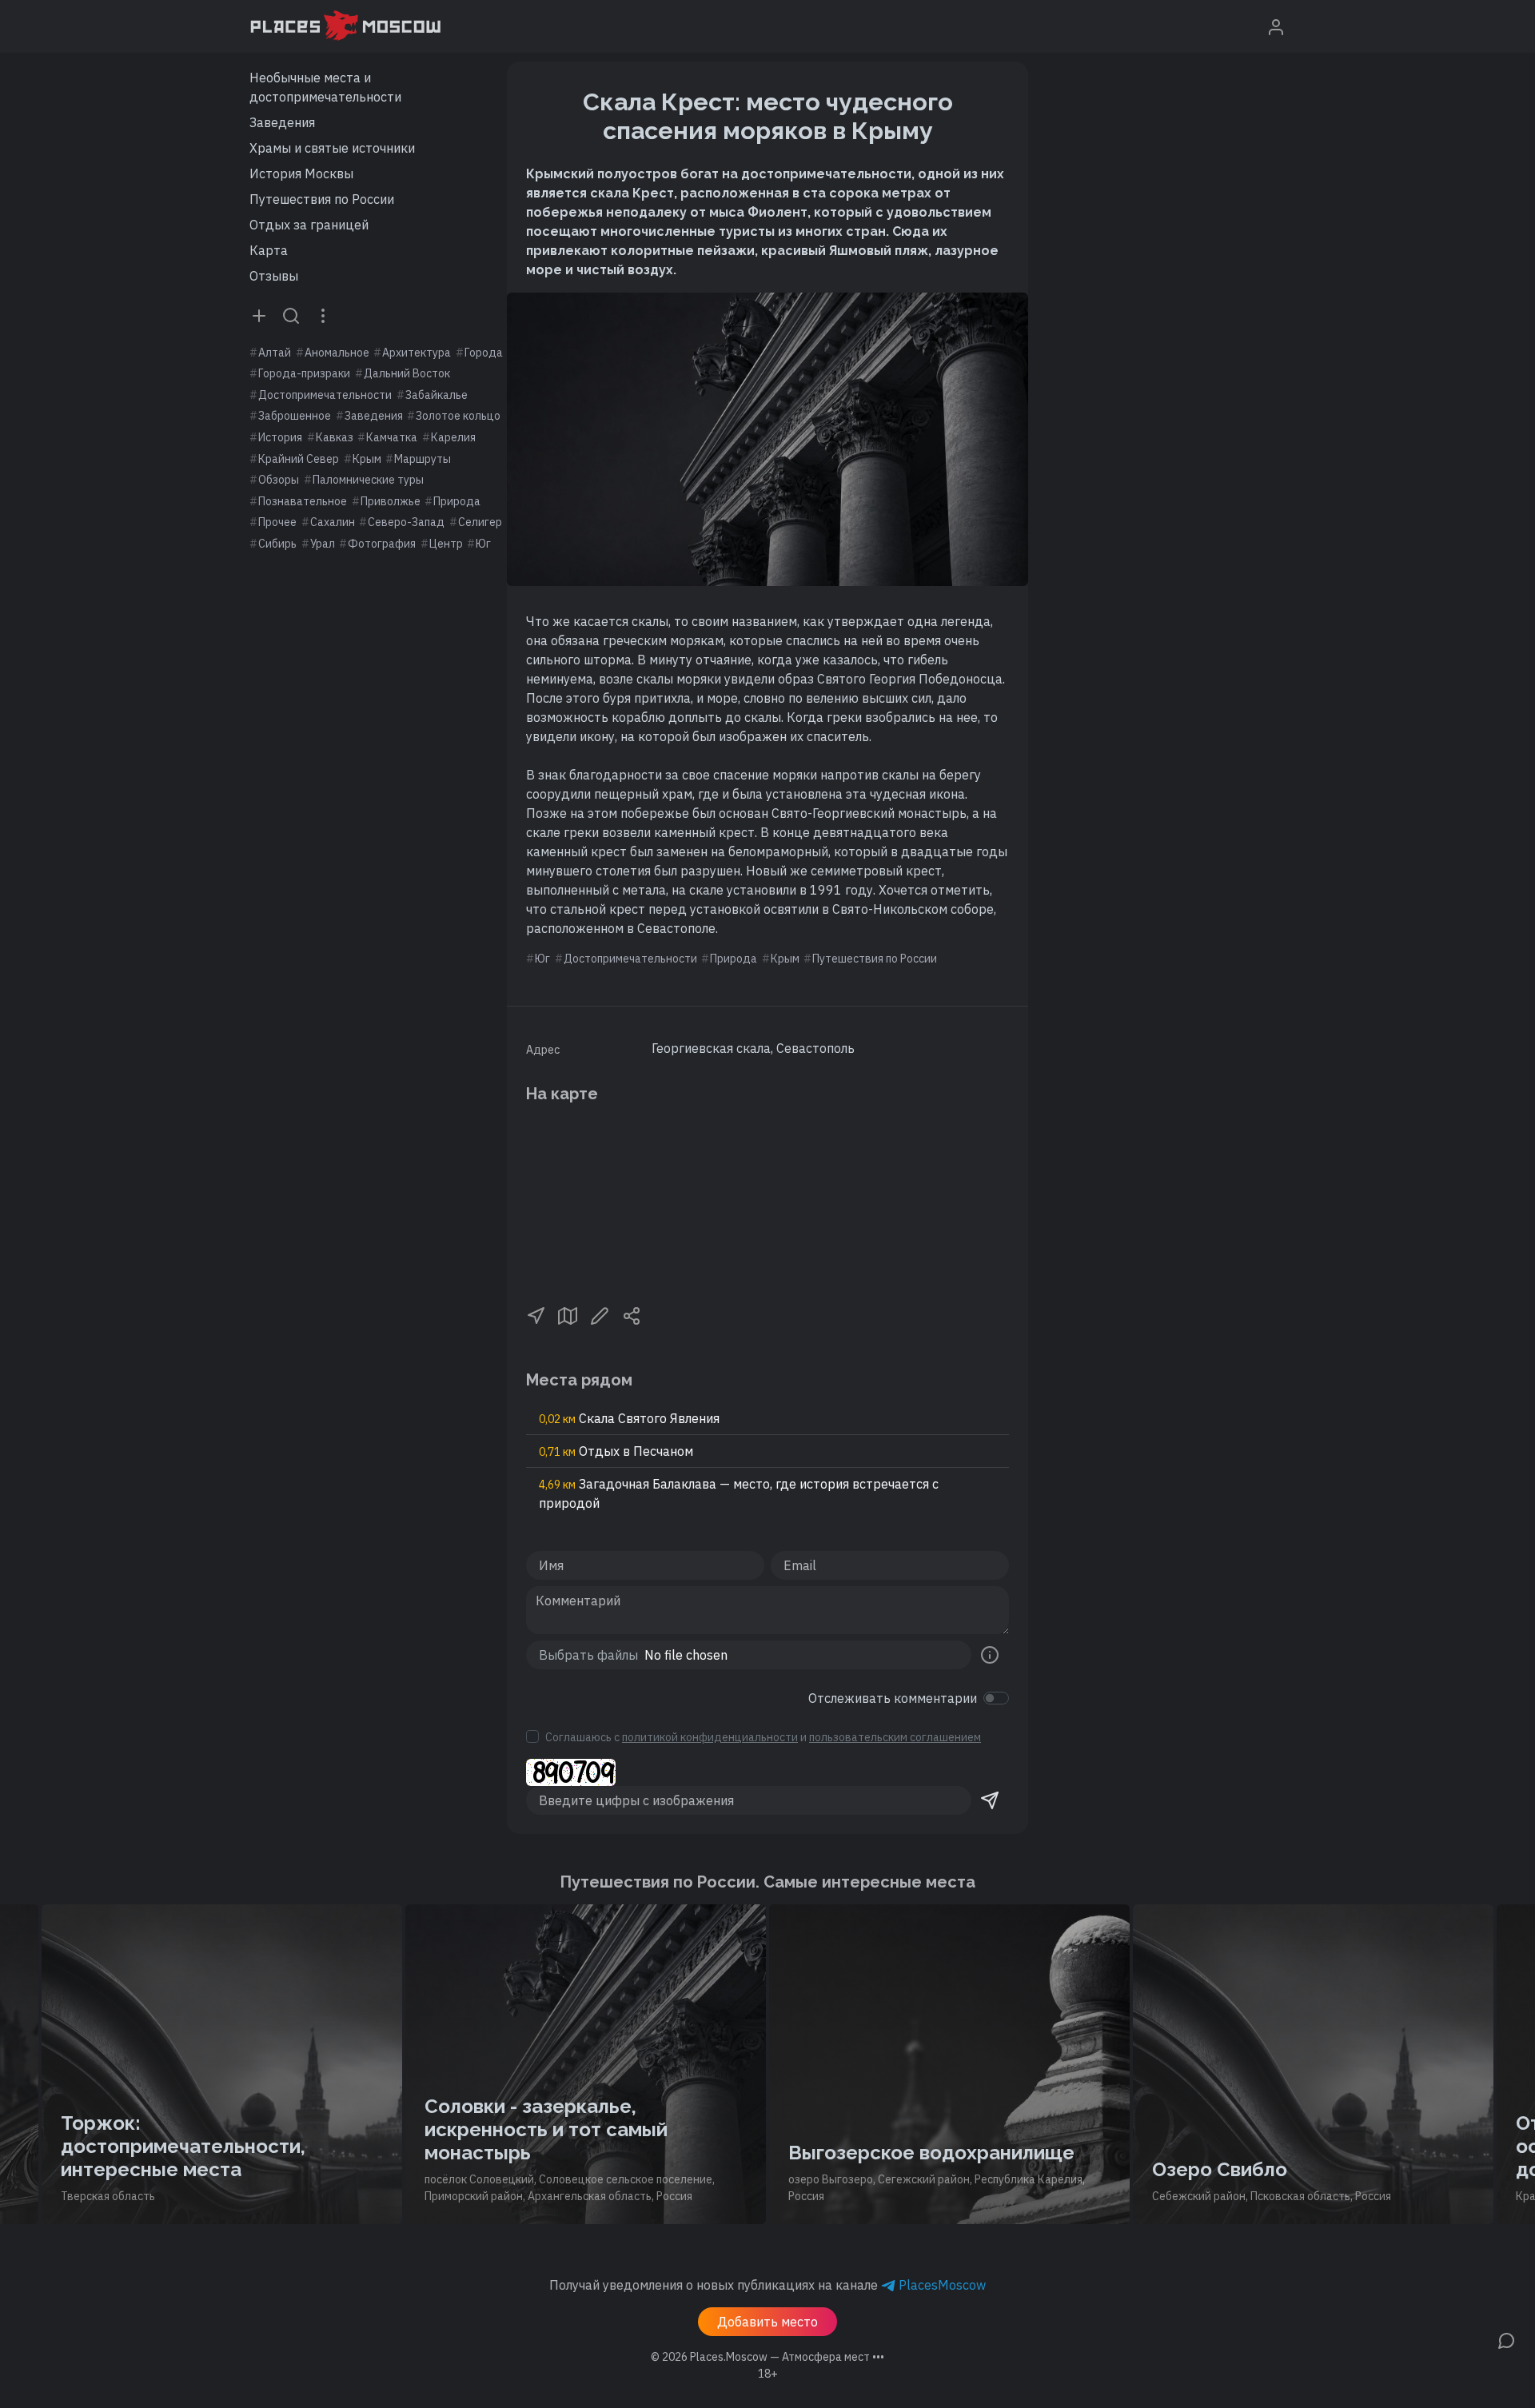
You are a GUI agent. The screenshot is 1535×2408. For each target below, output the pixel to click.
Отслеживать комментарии (893, 1698)
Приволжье (391, 501)
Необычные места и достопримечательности (325, 87)
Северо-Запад (406, 522)
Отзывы (274, 276)
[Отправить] (990, 1800)
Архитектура (417, 353)
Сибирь (277, 544)
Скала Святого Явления (629, 1418)
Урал (323, 544)
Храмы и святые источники (332, 148)
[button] (536, 1314)
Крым (367, 459)
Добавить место (767, 2322)
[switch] (996, 1698)
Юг (483, 544)
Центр (446, 544)
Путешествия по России (322, 199)
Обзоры (279, 480)
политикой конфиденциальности (710, 1737)
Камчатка (392, 437)
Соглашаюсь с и (763, 1737)
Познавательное (303, 501)
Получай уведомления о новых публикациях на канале (767, 2285)
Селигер (480, 522)
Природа (457, 501)
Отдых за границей (309, 225)
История (280, 437)
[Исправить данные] (600, 1314)
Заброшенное (295, 416)
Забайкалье (437, 395)
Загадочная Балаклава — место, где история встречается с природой (739, 1493)
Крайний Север (299, 459)
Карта (269, 250)
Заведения (282, 122)
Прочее (277, 522)
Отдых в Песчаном (616, 1451)
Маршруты (423, 459)
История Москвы (301, 173)
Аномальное (337, 353)
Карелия (453, 437)
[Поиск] (291, 315)
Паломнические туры (368, 480)
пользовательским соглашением (895, 1737)
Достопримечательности (325, 395)
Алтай (275, 353)
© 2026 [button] (767, 2357)
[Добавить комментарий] (1506, 2339)
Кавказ (335, 437)
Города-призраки (304, 373)
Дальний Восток (407, 373)
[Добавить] (259, 315)
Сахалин (333, 522)
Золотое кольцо (458, 416)
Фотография (382, 544)
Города (484, 353)
